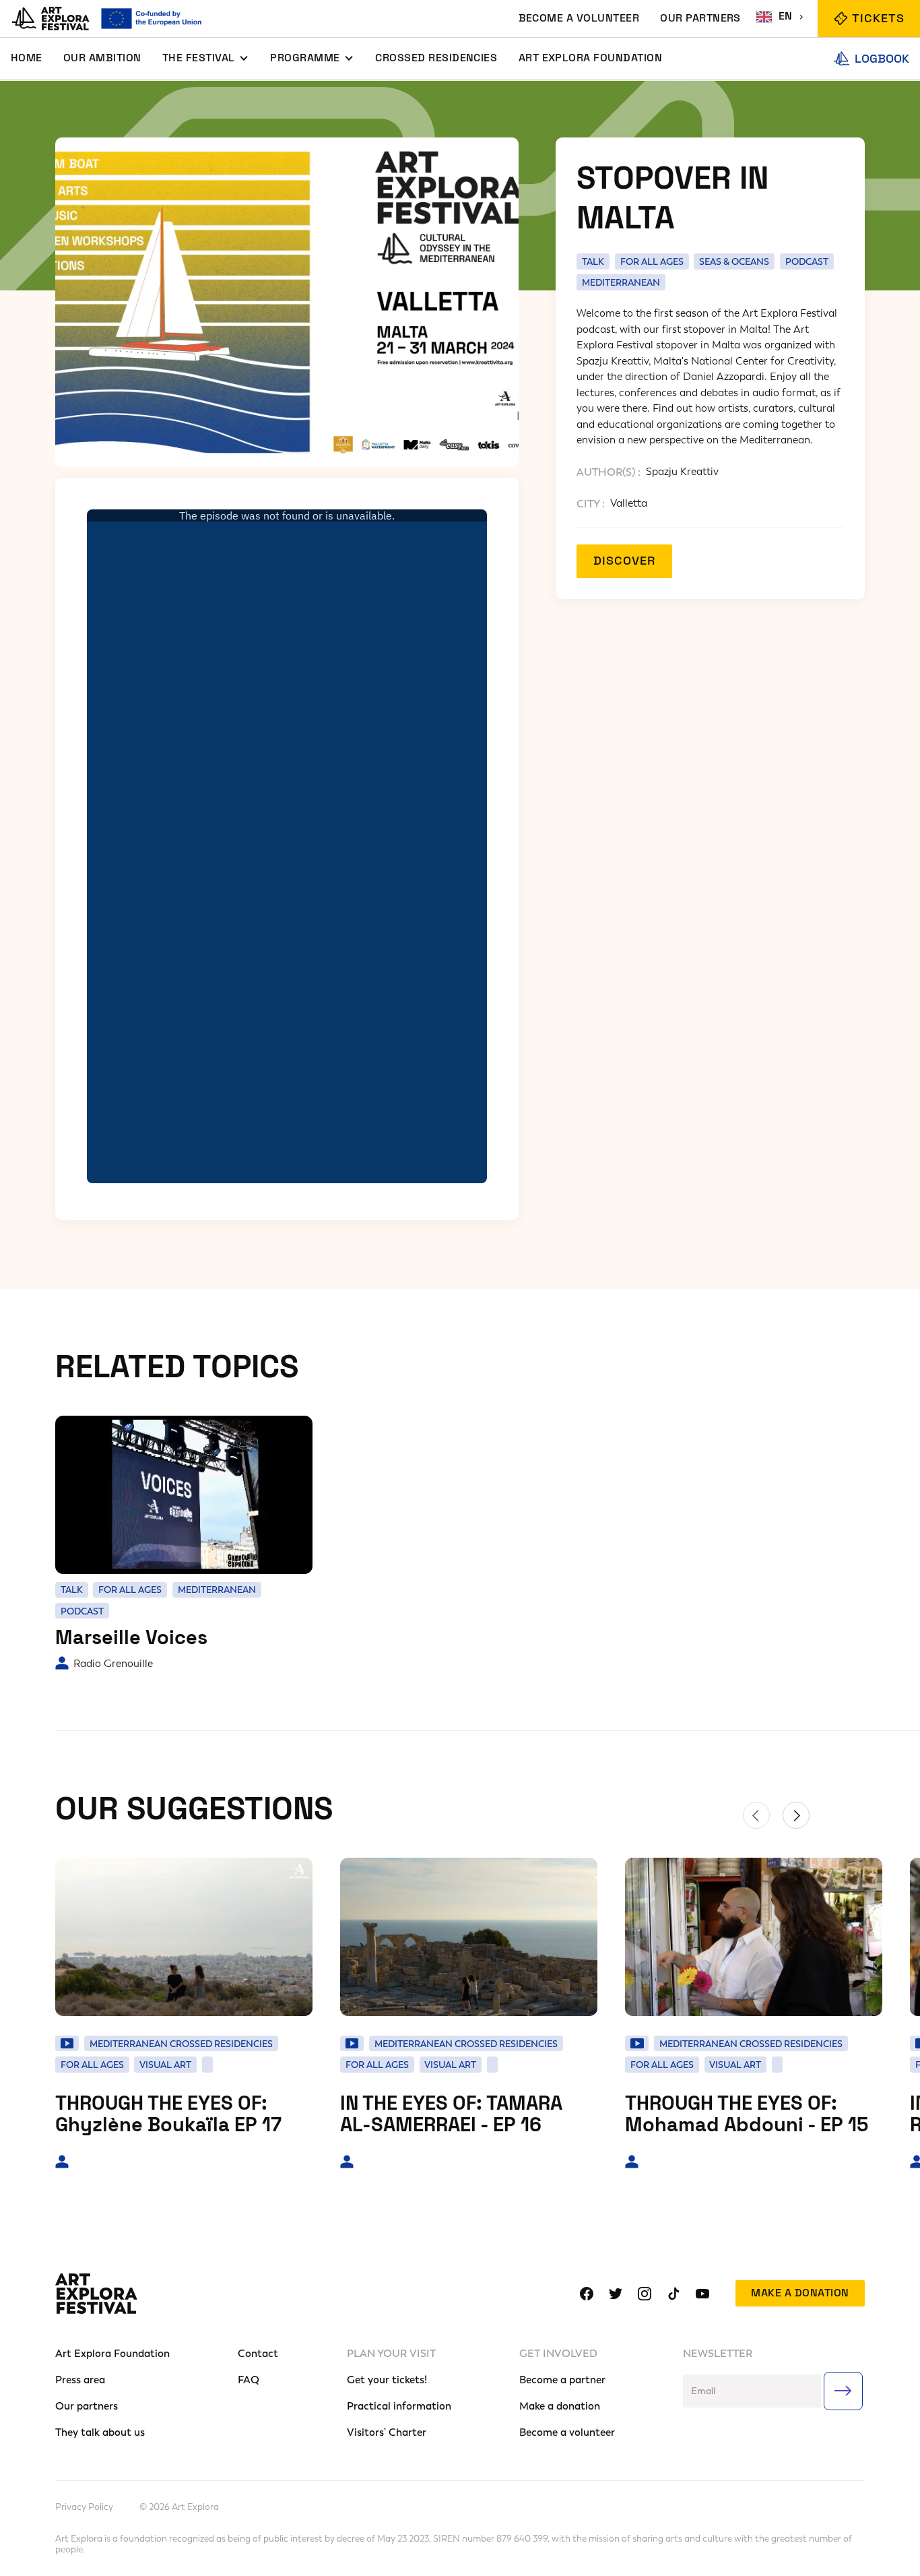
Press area (80, 2380)
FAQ (249, 2380)
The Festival (199, 58)
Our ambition (102, 58)
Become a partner (562, 2380)
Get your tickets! (387, 2380)
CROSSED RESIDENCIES (436, 58)
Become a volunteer (567, 2432)
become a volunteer (579, 18)
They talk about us (100, 2432)
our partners (700, 18)
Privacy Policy (84, 2507)
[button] (206, 59)
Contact (258, 2353)
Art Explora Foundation (590, 58)
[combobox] (782, 17)
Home (27, 58)
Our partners (87, 2406)
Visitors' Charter (387, 2432)
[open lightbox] (287, 303)
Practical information (399, 2406)
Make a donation (800, 2293)
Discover (624, 561)
